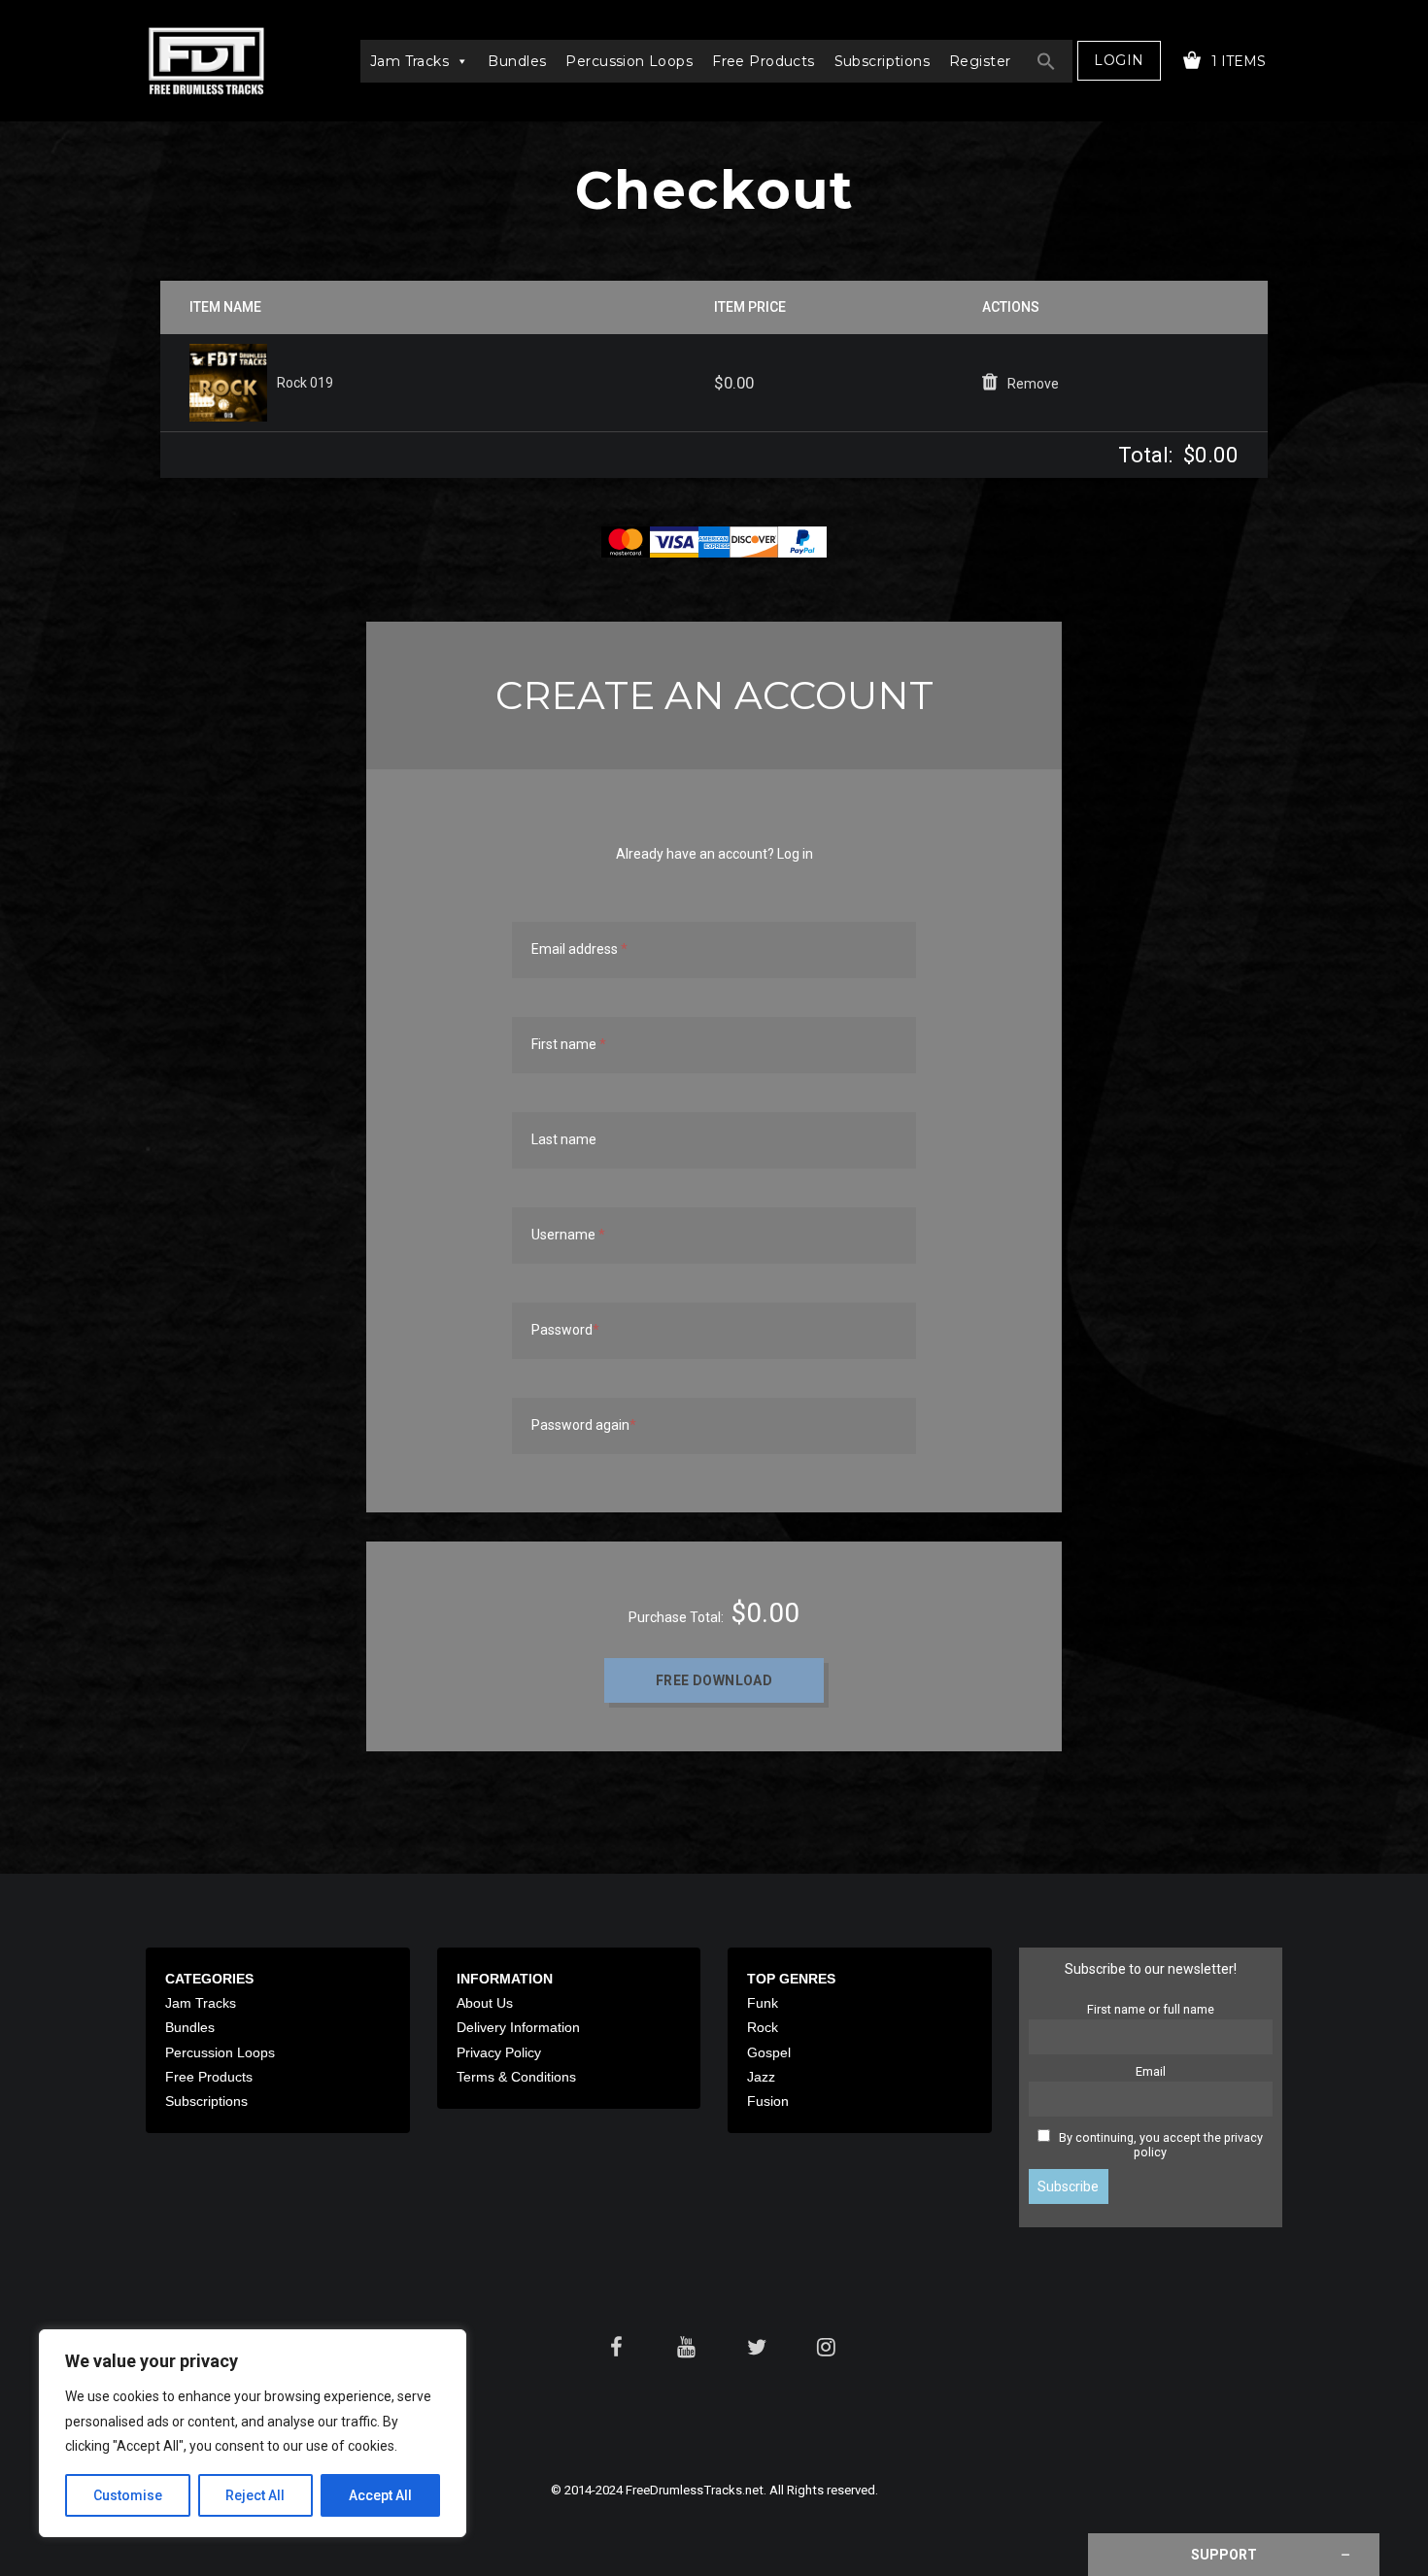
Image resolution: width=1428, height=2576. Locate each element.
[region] (253, 2433)
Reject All (255, 2495)
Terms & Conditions (516, 2077)
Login (1119, 60)
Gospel (769, 2052)
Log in (795, 854)
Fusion (768, 2101)
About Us (485, 2003)
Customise (128, 2495)
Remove (1033, 384)
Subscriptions (882, 61)
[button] (1046, 61)
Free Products (763, 61)
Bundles (517, 61)
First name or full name (1151, 2009)
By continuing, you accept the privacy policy (1161, 2145)
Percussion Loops (629, 61)
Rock (763, 2027)
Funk (763, 2003)
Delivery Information (518, 2027)
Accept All (380, 2495)
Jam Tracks (409, 61)
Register (980, 61)
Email (1151, 2071)
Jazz (761, 2077)
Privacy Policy (499, 2052)
